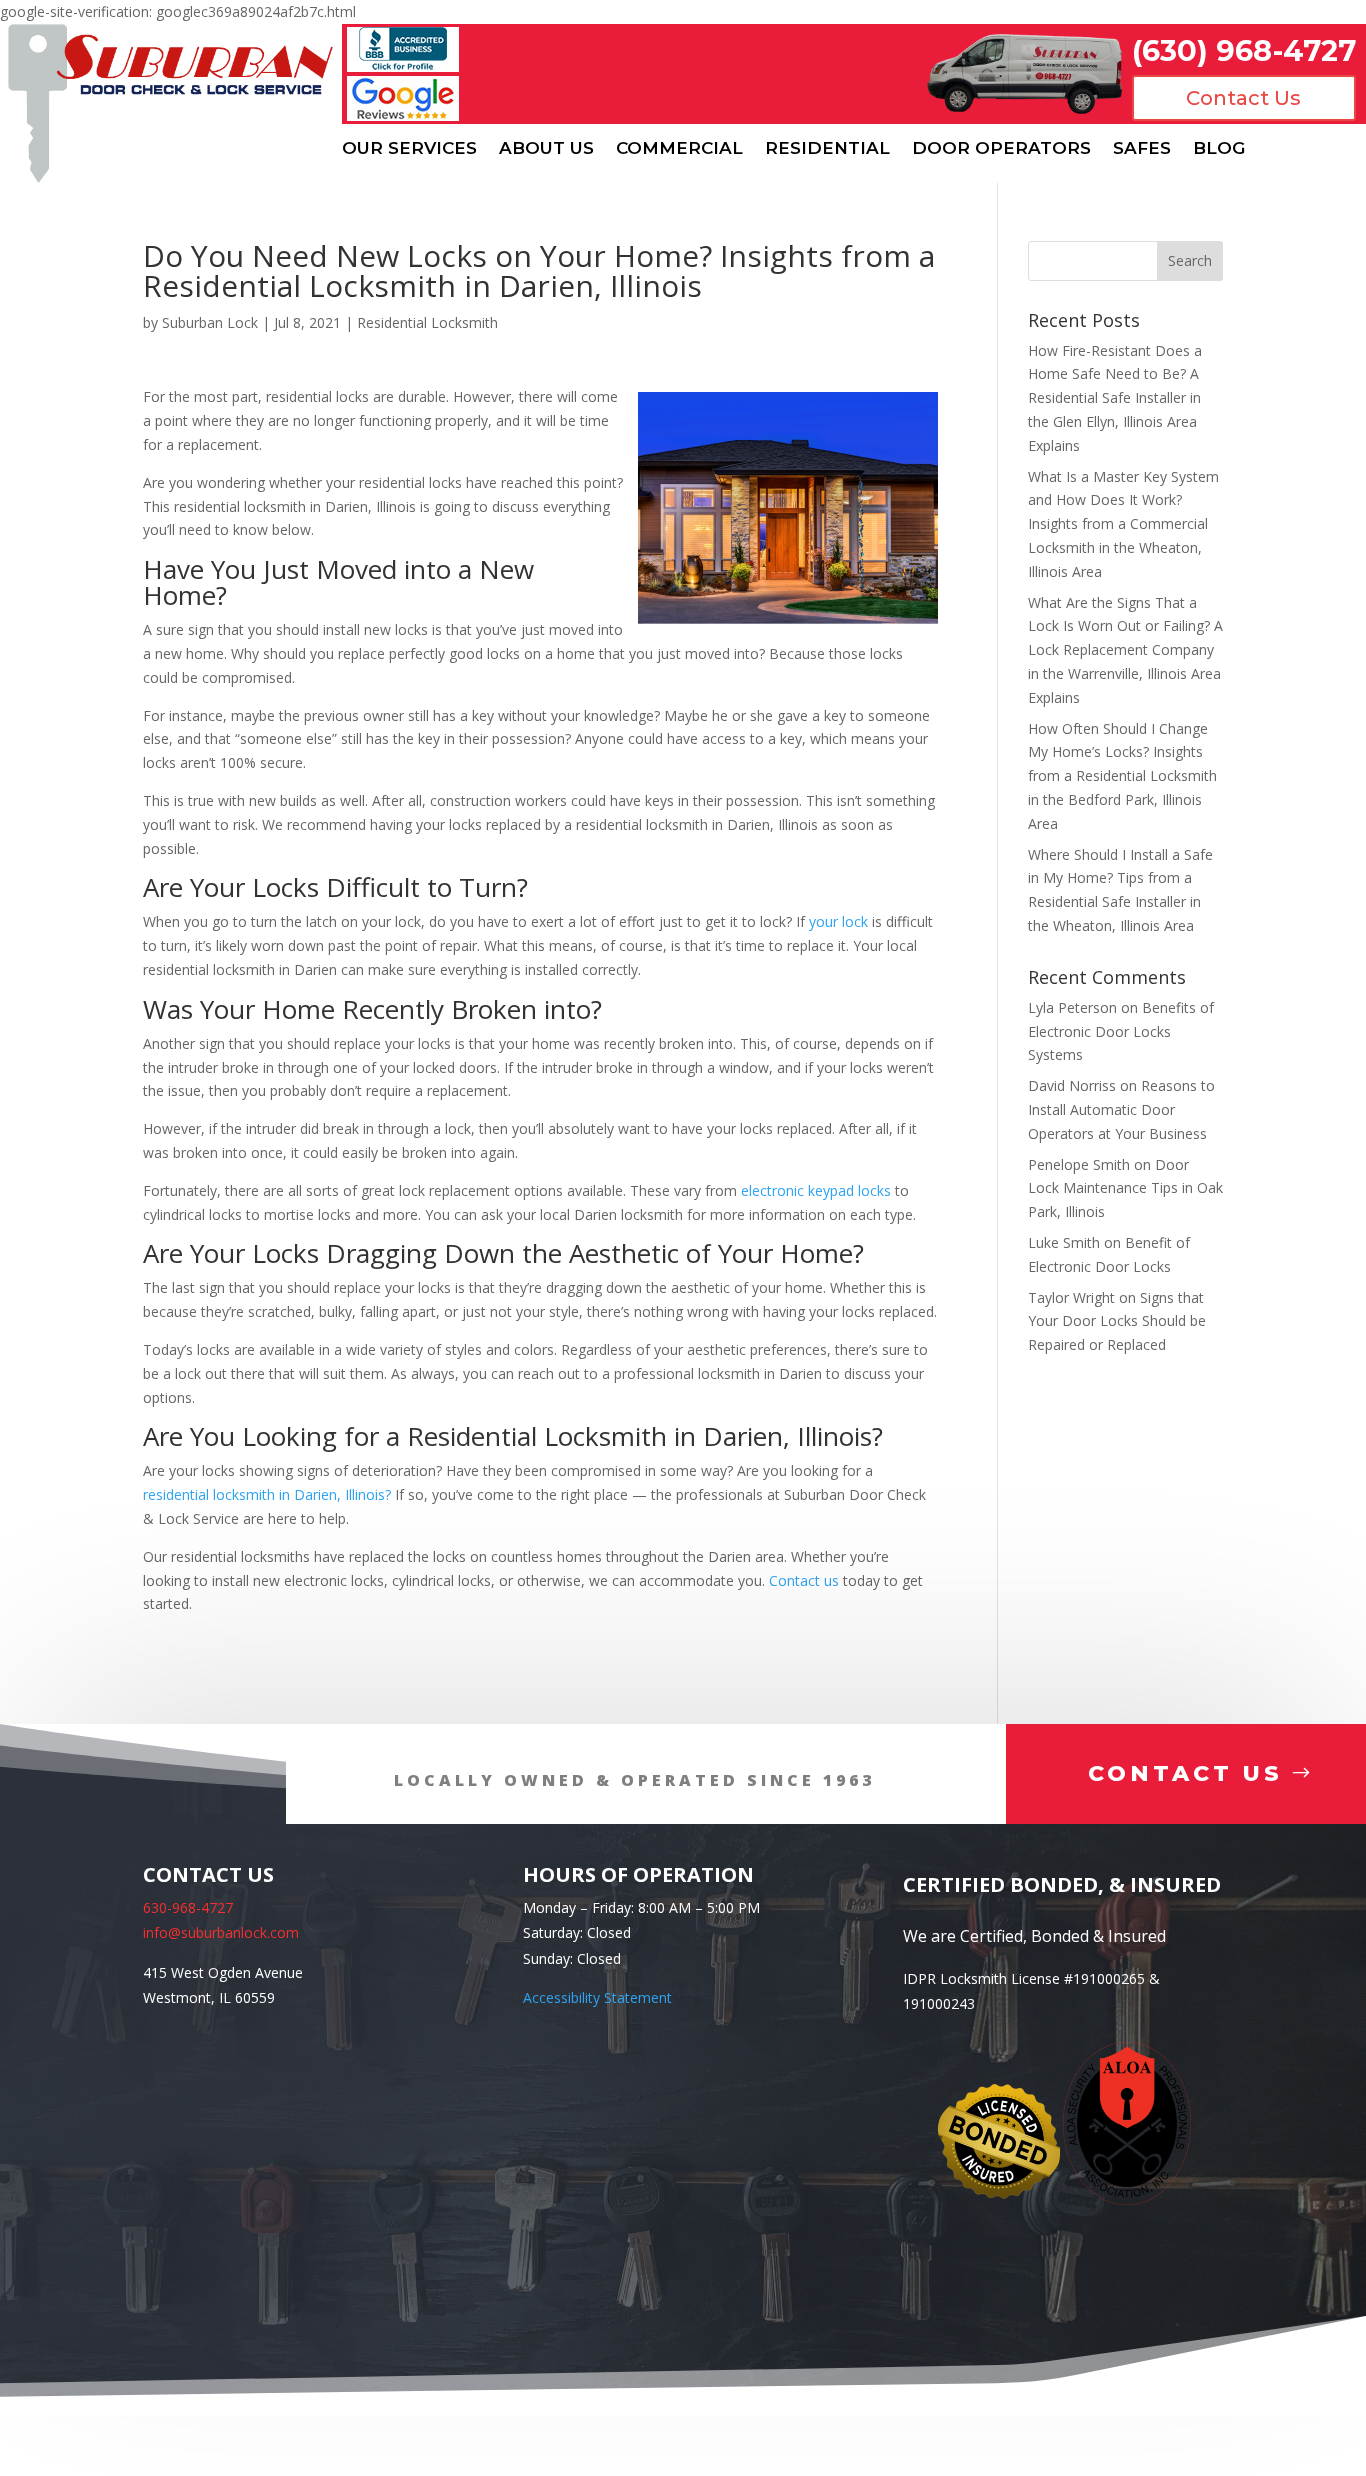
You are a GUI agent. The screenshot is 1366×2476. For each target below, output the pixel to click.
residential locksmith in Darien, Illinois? (267, 1494)
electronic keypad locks (816, 1190)
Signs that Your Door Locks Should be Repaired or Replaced (1117, 1321)
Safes (1142, 148)
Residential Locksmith (427, 322)
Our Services (409, 148)
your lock (838, 921)
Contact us (804, 1580)
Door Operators (1001, 148)
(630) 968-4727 (1244, 50)
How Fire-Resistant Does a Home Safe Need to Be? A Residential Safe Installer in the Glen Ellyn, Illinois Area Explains (1115, 398)
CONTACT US (1185, 1773)
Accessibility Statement (597, 1997)
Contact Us (1243, 98)
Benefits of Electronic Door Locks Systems (1121, 1031)
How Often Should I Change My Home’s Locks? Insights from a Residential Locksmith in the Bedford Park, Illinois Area (1122, 776)
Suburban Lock (210, 322)
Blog (1219, 148)
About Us (546, 148)
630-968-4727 (188, 1907)
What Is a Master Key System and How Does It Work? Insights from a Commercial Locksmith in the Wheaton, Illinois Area (1123, 524)
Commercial (679, 148)
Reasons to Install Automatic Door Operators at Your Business (1121, 1109)
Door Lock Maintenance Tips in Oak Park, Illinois (1125, 1188)
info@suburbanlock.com (221, 1932)
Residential (827, 148)
